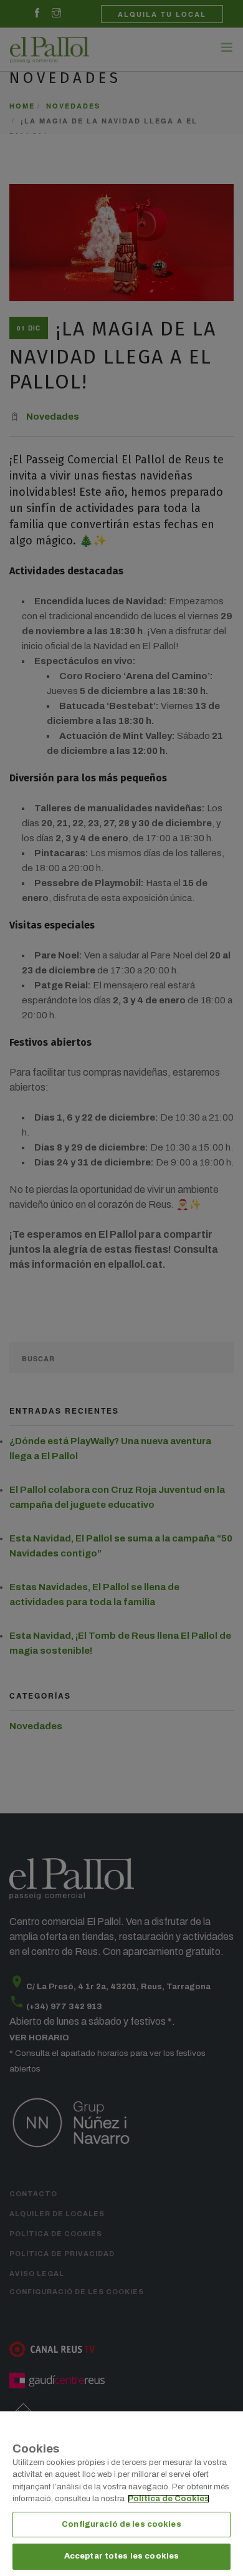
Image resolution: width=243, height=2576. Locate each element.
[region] (121, 2494)
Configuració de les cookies (121, 2524)
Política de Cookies (169, 2499)
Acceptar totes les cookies (121, 2556)
